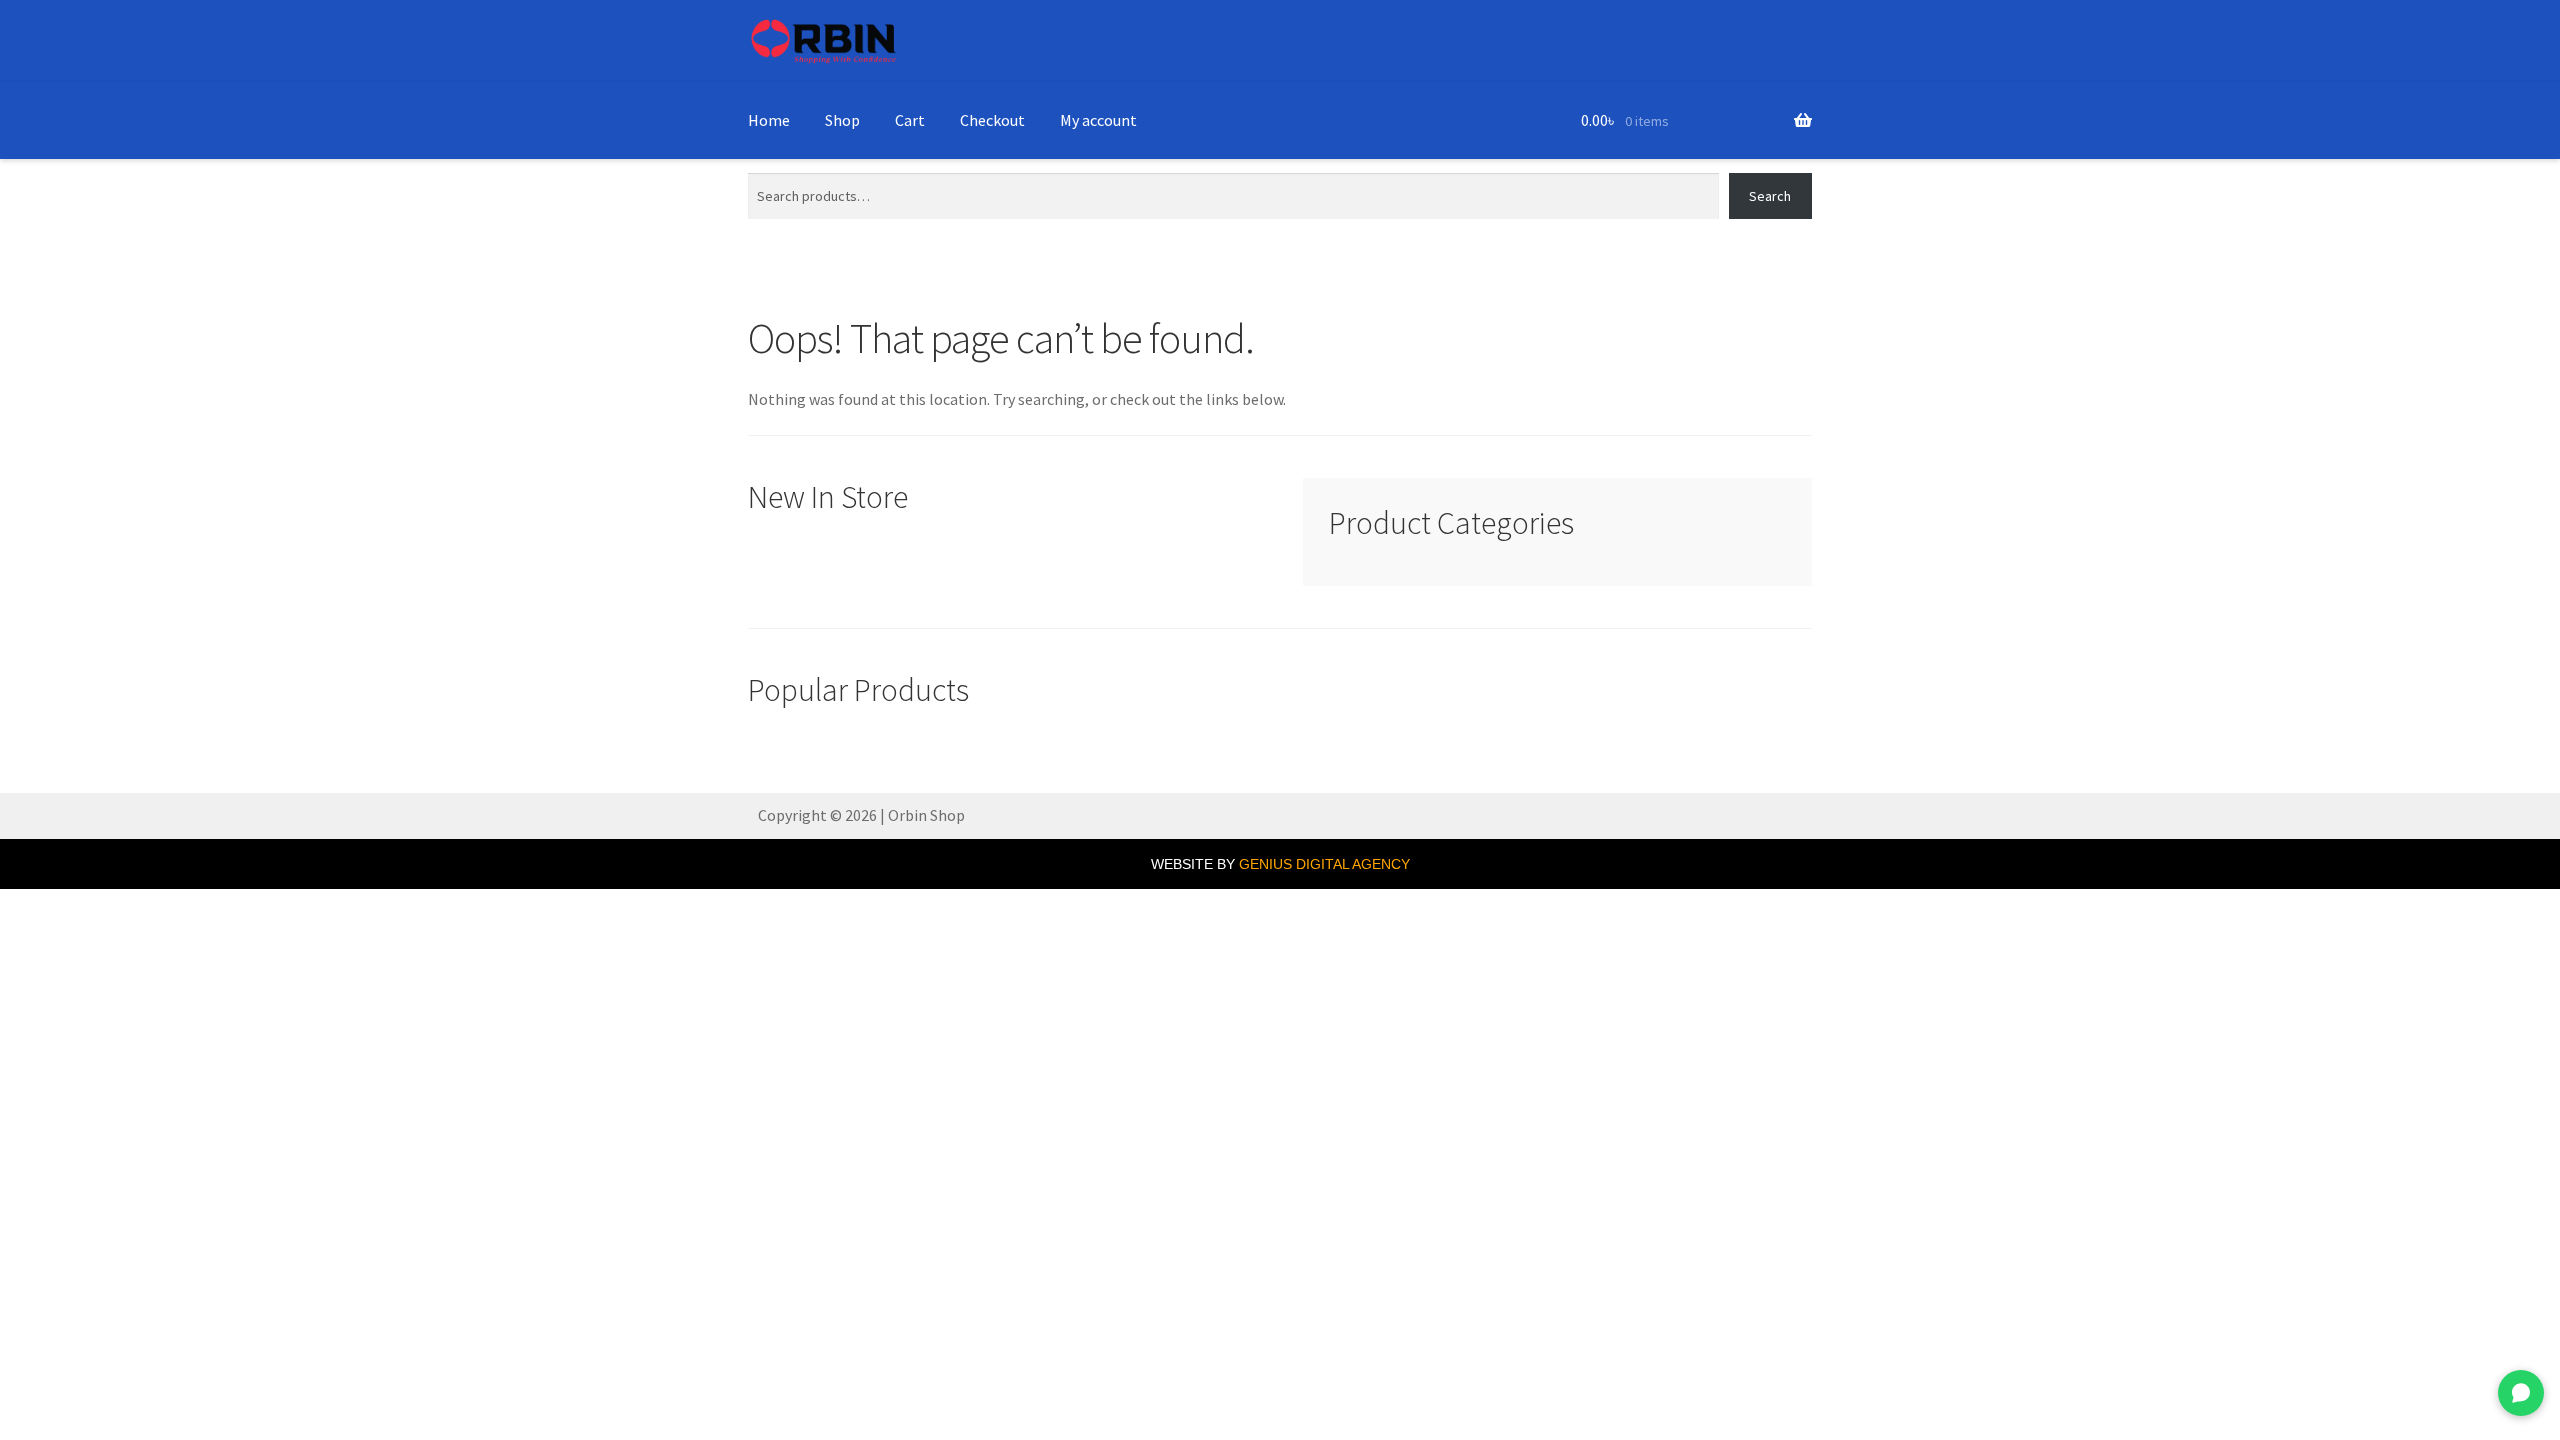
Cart (910, 120)
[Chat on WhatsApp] (2521, 1393)
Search (1770, 196)
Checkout (992, 120)
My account (1098, 120)
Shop (842, 120)
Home (769, 120)
